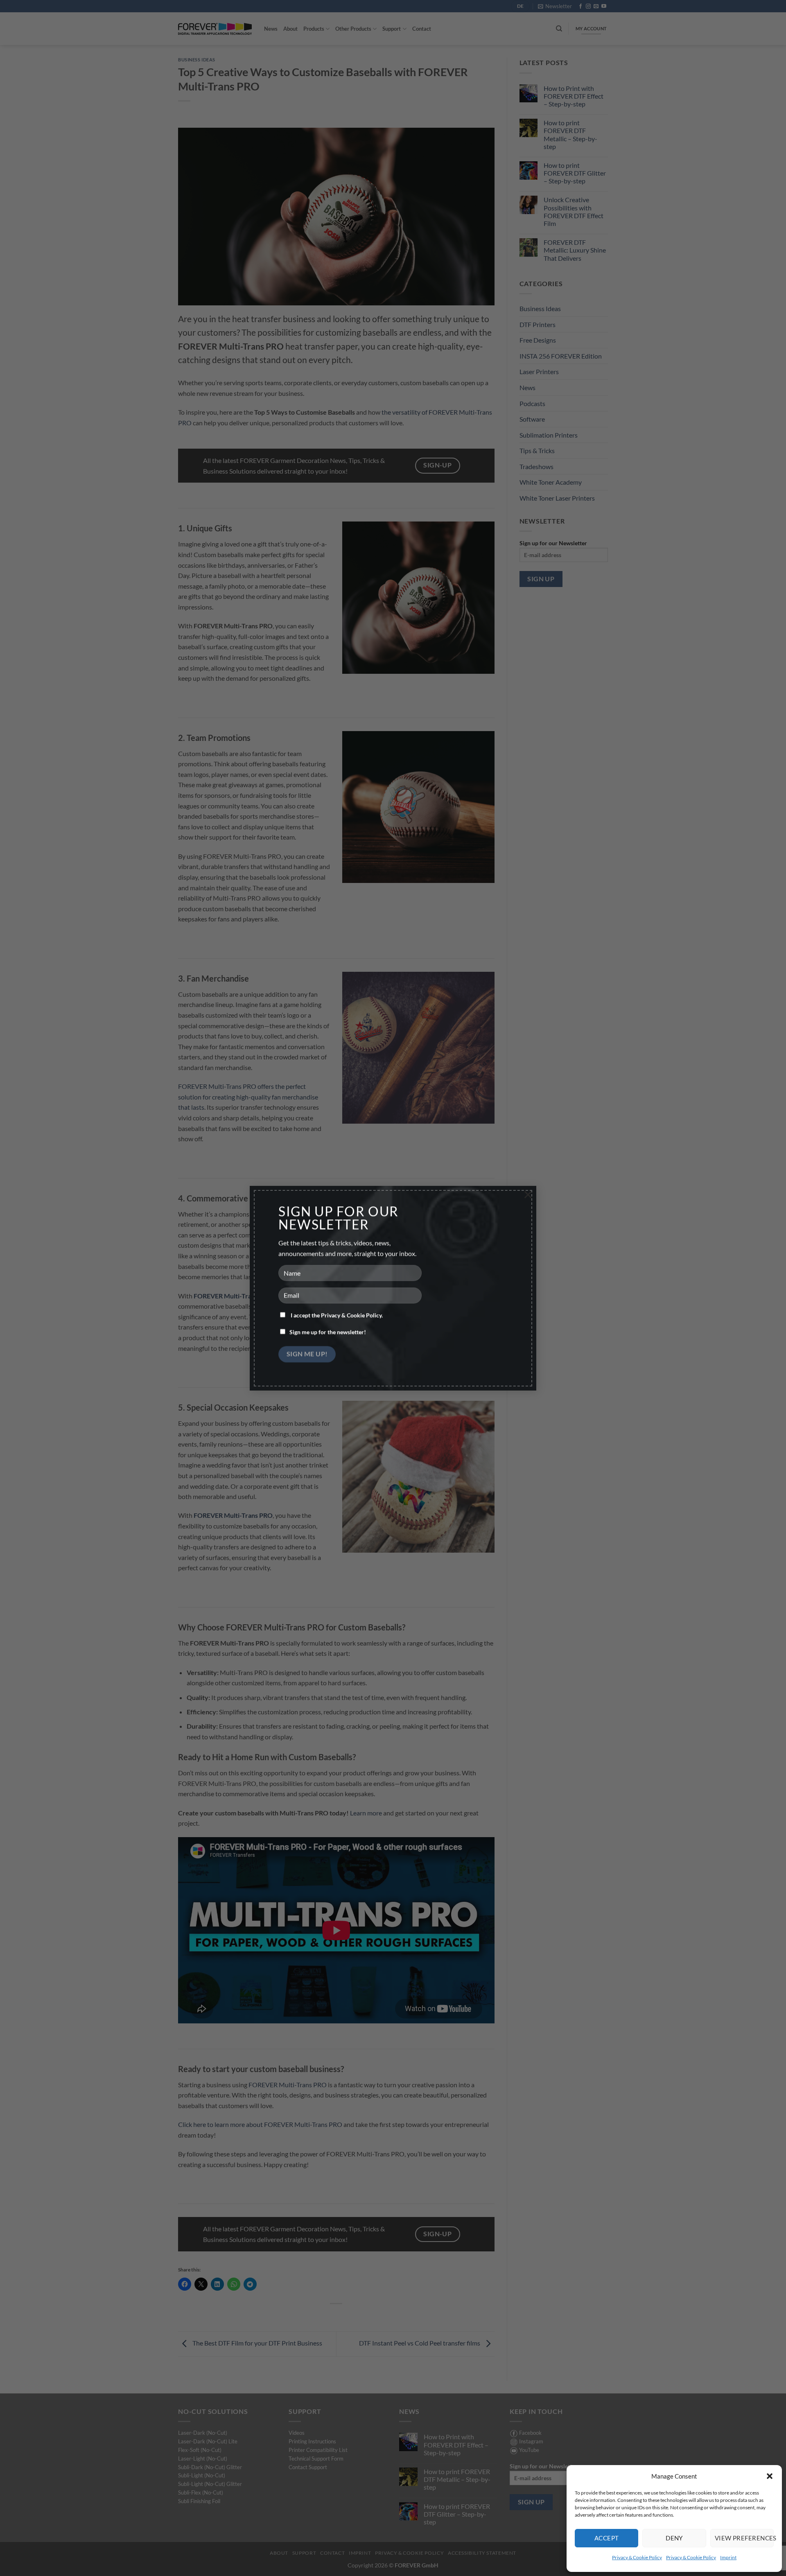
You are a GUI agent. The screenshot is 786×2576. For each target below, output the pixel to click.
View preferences (744, 2538)
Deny (674, 2538)
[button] (770, 2476)
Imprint (728, 2557)
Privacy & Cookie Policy (637, 2557)
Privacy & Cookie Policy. (352, 1315)
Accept (607, 2538)
